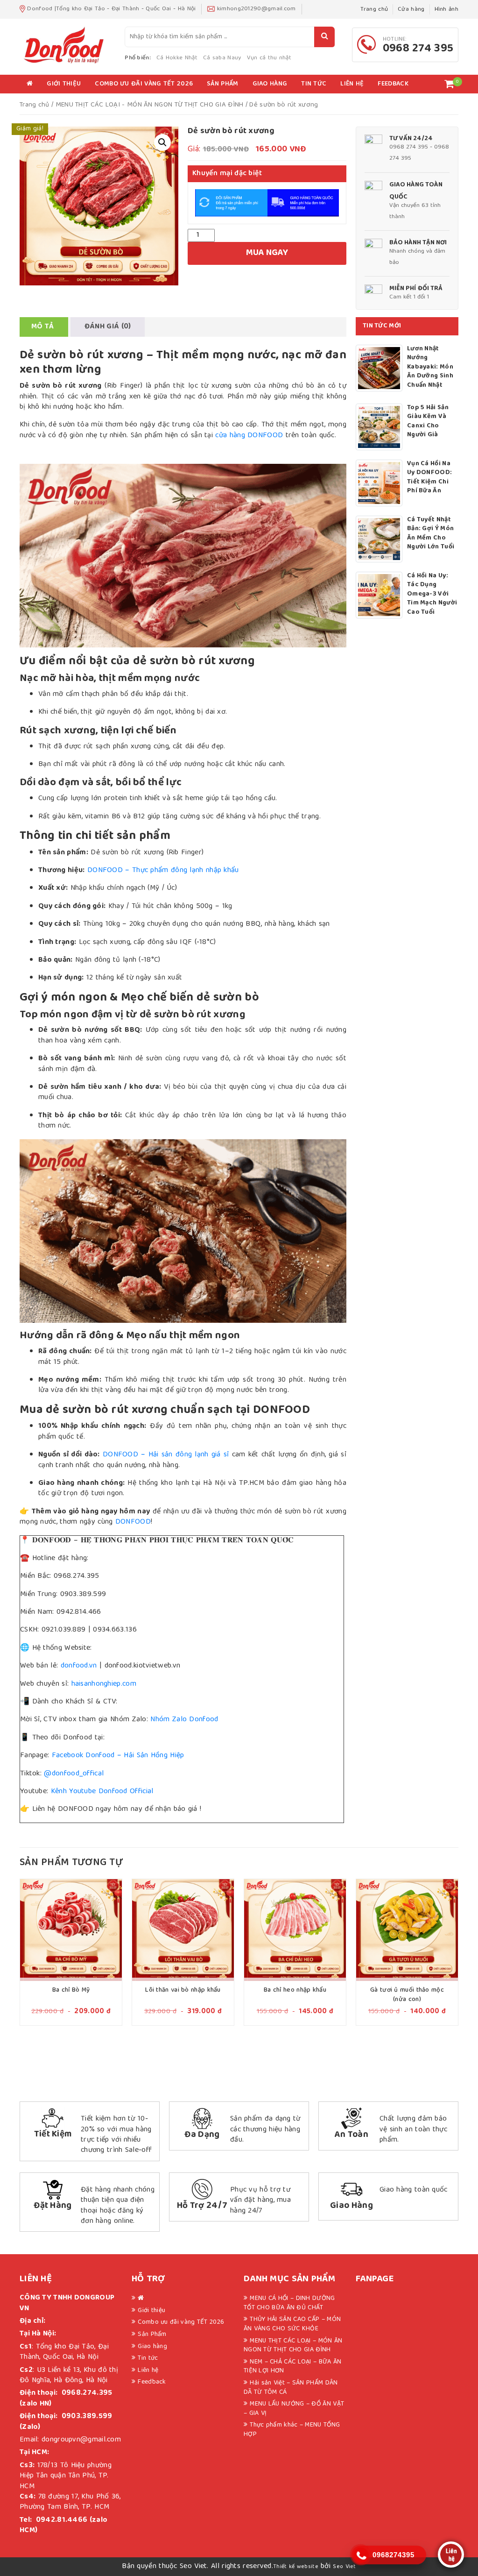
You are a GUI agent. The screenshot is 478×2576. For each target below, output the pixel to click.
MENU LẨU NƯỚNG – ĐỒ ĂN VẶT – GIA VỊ (294, 2409)
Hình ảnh (446, 10)
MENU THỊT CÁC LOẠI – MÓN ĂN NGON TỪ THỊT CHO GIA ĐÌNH (293, 2346)
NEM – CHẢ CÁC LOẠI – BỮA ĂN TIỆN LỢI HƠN (292, 2367)
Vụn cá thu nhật (269, 58)
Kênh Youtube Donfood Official (101, 1792)
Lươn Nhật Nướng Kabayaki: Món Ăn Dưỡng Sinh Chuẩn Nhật (430, 368)
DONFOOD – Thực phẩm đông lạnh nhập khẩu (163, 871)
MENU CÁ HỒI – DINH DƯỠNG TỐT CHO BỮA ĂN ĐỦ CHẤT (289, 2303)
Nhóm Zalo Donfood (183, 1720)
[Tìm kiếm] (324, 37)
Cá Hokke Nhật (177, 58)
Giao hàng (270, 84)
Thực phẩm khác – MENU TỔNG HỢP (292, 2430)
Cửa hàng (411, 10)
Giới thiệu (64, 84)
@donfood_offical (74, 1774)
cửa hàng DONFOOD (249, 436)
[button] (162, 142)
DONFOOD (133, 1522)
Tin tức (314, 84)
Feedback (393, 84)
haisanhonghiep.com (104, 1684)
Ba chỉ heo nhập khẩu (295, 1990)
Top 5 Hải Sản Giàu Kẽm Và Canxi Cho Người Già (428, 422)
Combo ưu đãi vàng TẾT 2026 (144, 84)
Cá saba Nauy (222, 58)
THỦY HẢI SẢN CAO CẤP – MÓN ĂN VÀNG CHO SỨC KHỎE (292, 2324)
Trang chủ (374, 10)
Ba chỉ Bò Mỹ (71, 1990)
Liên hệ (352, 84)
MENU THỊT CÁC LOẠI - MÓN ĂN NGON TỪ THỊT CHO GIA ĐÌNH (150, 105)
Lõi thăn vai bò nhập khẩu (183, 1990)
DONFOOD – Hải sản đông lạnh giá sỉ (166, 1455)
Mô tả (43, 327)
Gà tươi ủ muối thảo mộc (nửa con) (407, 1995)
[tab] (43, 327)
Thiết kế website (296, 2567)
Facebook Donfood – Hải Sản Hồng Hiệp (116, 1756)
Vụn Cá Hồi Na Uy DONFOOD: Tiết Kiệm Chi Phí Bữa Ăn (429, 478)
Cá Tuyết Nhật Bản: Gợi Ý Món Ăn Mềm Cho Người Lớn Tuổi (431, 534)
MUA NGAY (267, 253)
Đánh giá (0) (108, 327)
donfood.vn (77, 1666)
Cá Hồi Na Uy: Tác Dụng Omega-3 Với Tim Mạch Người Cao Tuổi (432, 595)
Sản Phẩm (222, 84)
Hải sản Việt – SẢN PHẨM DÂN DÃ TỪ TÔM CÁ (291, 2388)
